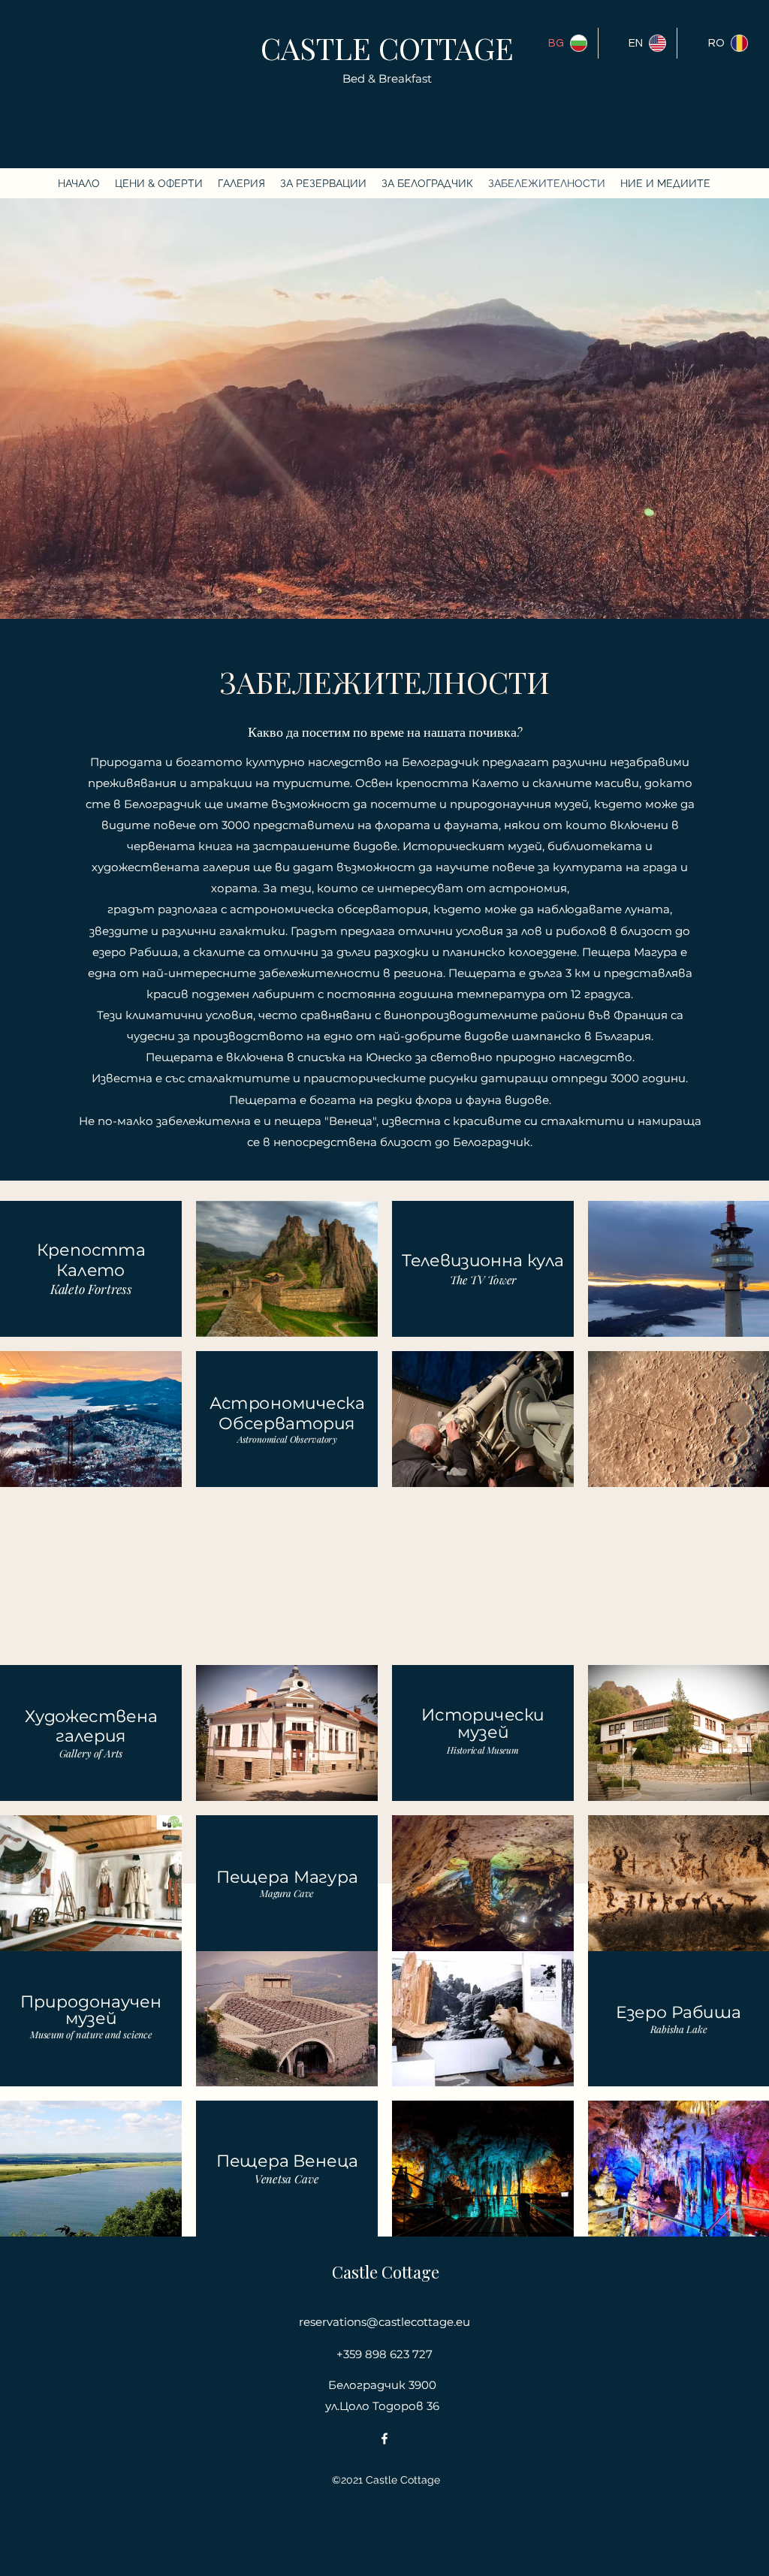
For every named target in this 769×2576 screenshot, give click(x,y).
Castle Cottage (386, 2272)
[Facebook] (384, 2439)
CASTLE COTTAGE (387, 48)
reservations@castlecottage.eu (384, 2322)
